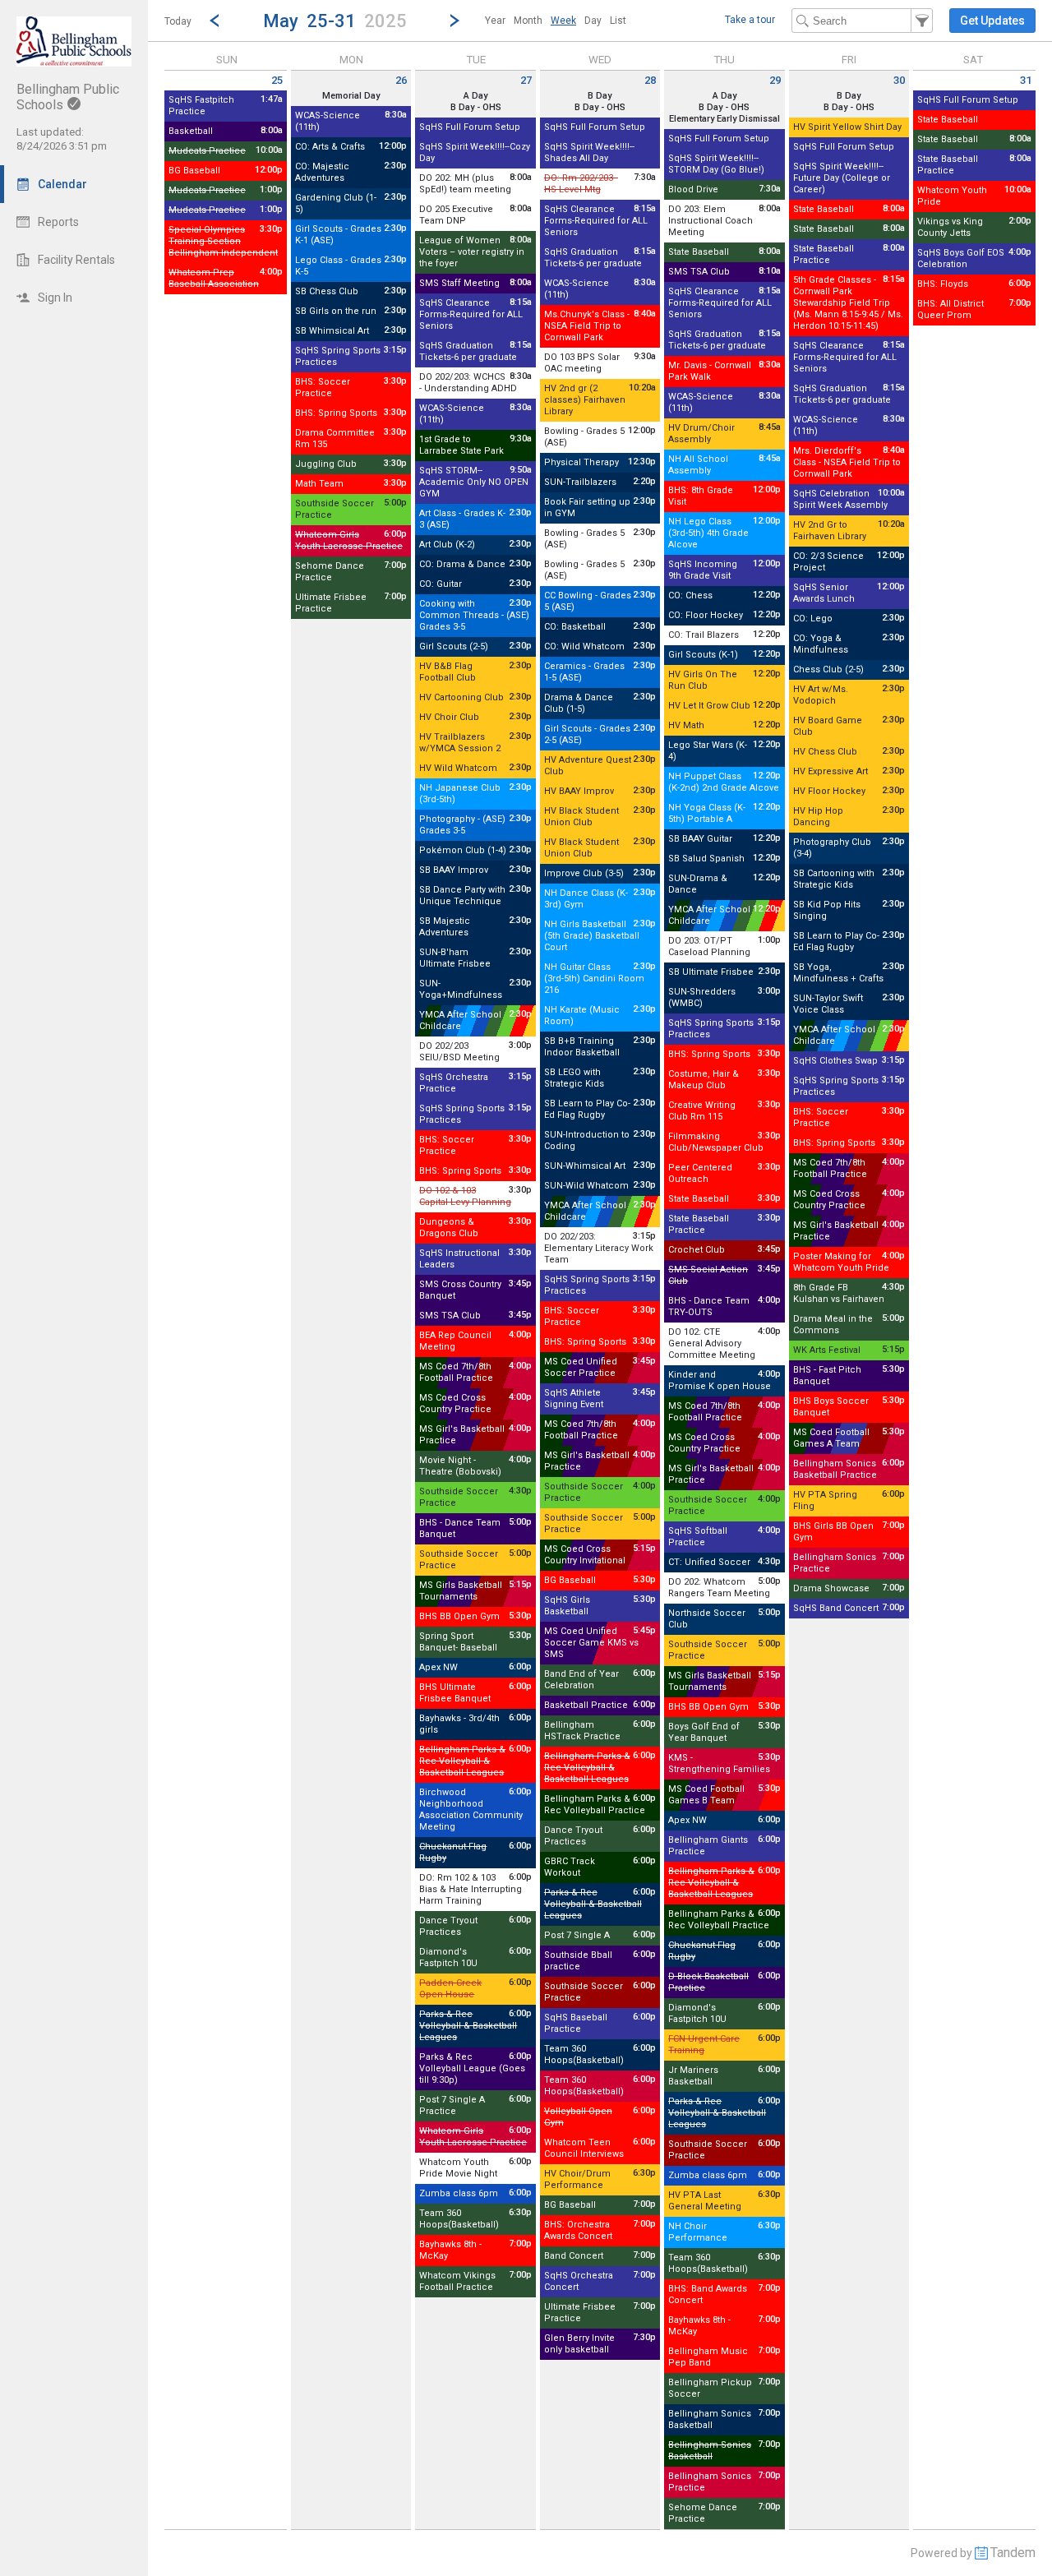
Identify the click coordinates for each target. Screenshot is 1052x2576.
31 (1026, 80)
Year (495, 21)
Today (178, 21)
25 (277, 80)
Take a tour (750, 20)
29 (775, 80)
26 (401, 80)
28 (650, 80)
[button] (335, 20)
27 (526, 80)
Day (593, 21)
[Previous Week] (215, 21)
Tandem (1013, 2553)
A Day (475, 96)
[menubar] (556, 21)
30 (899, 80)
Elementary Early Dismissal (724, 119)
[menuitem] (495, 21)
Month (528, 21)
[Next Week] (454, 21)
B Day (600, 96)
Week (563, 21)
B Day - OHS (476, 107)
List (618, 21)
